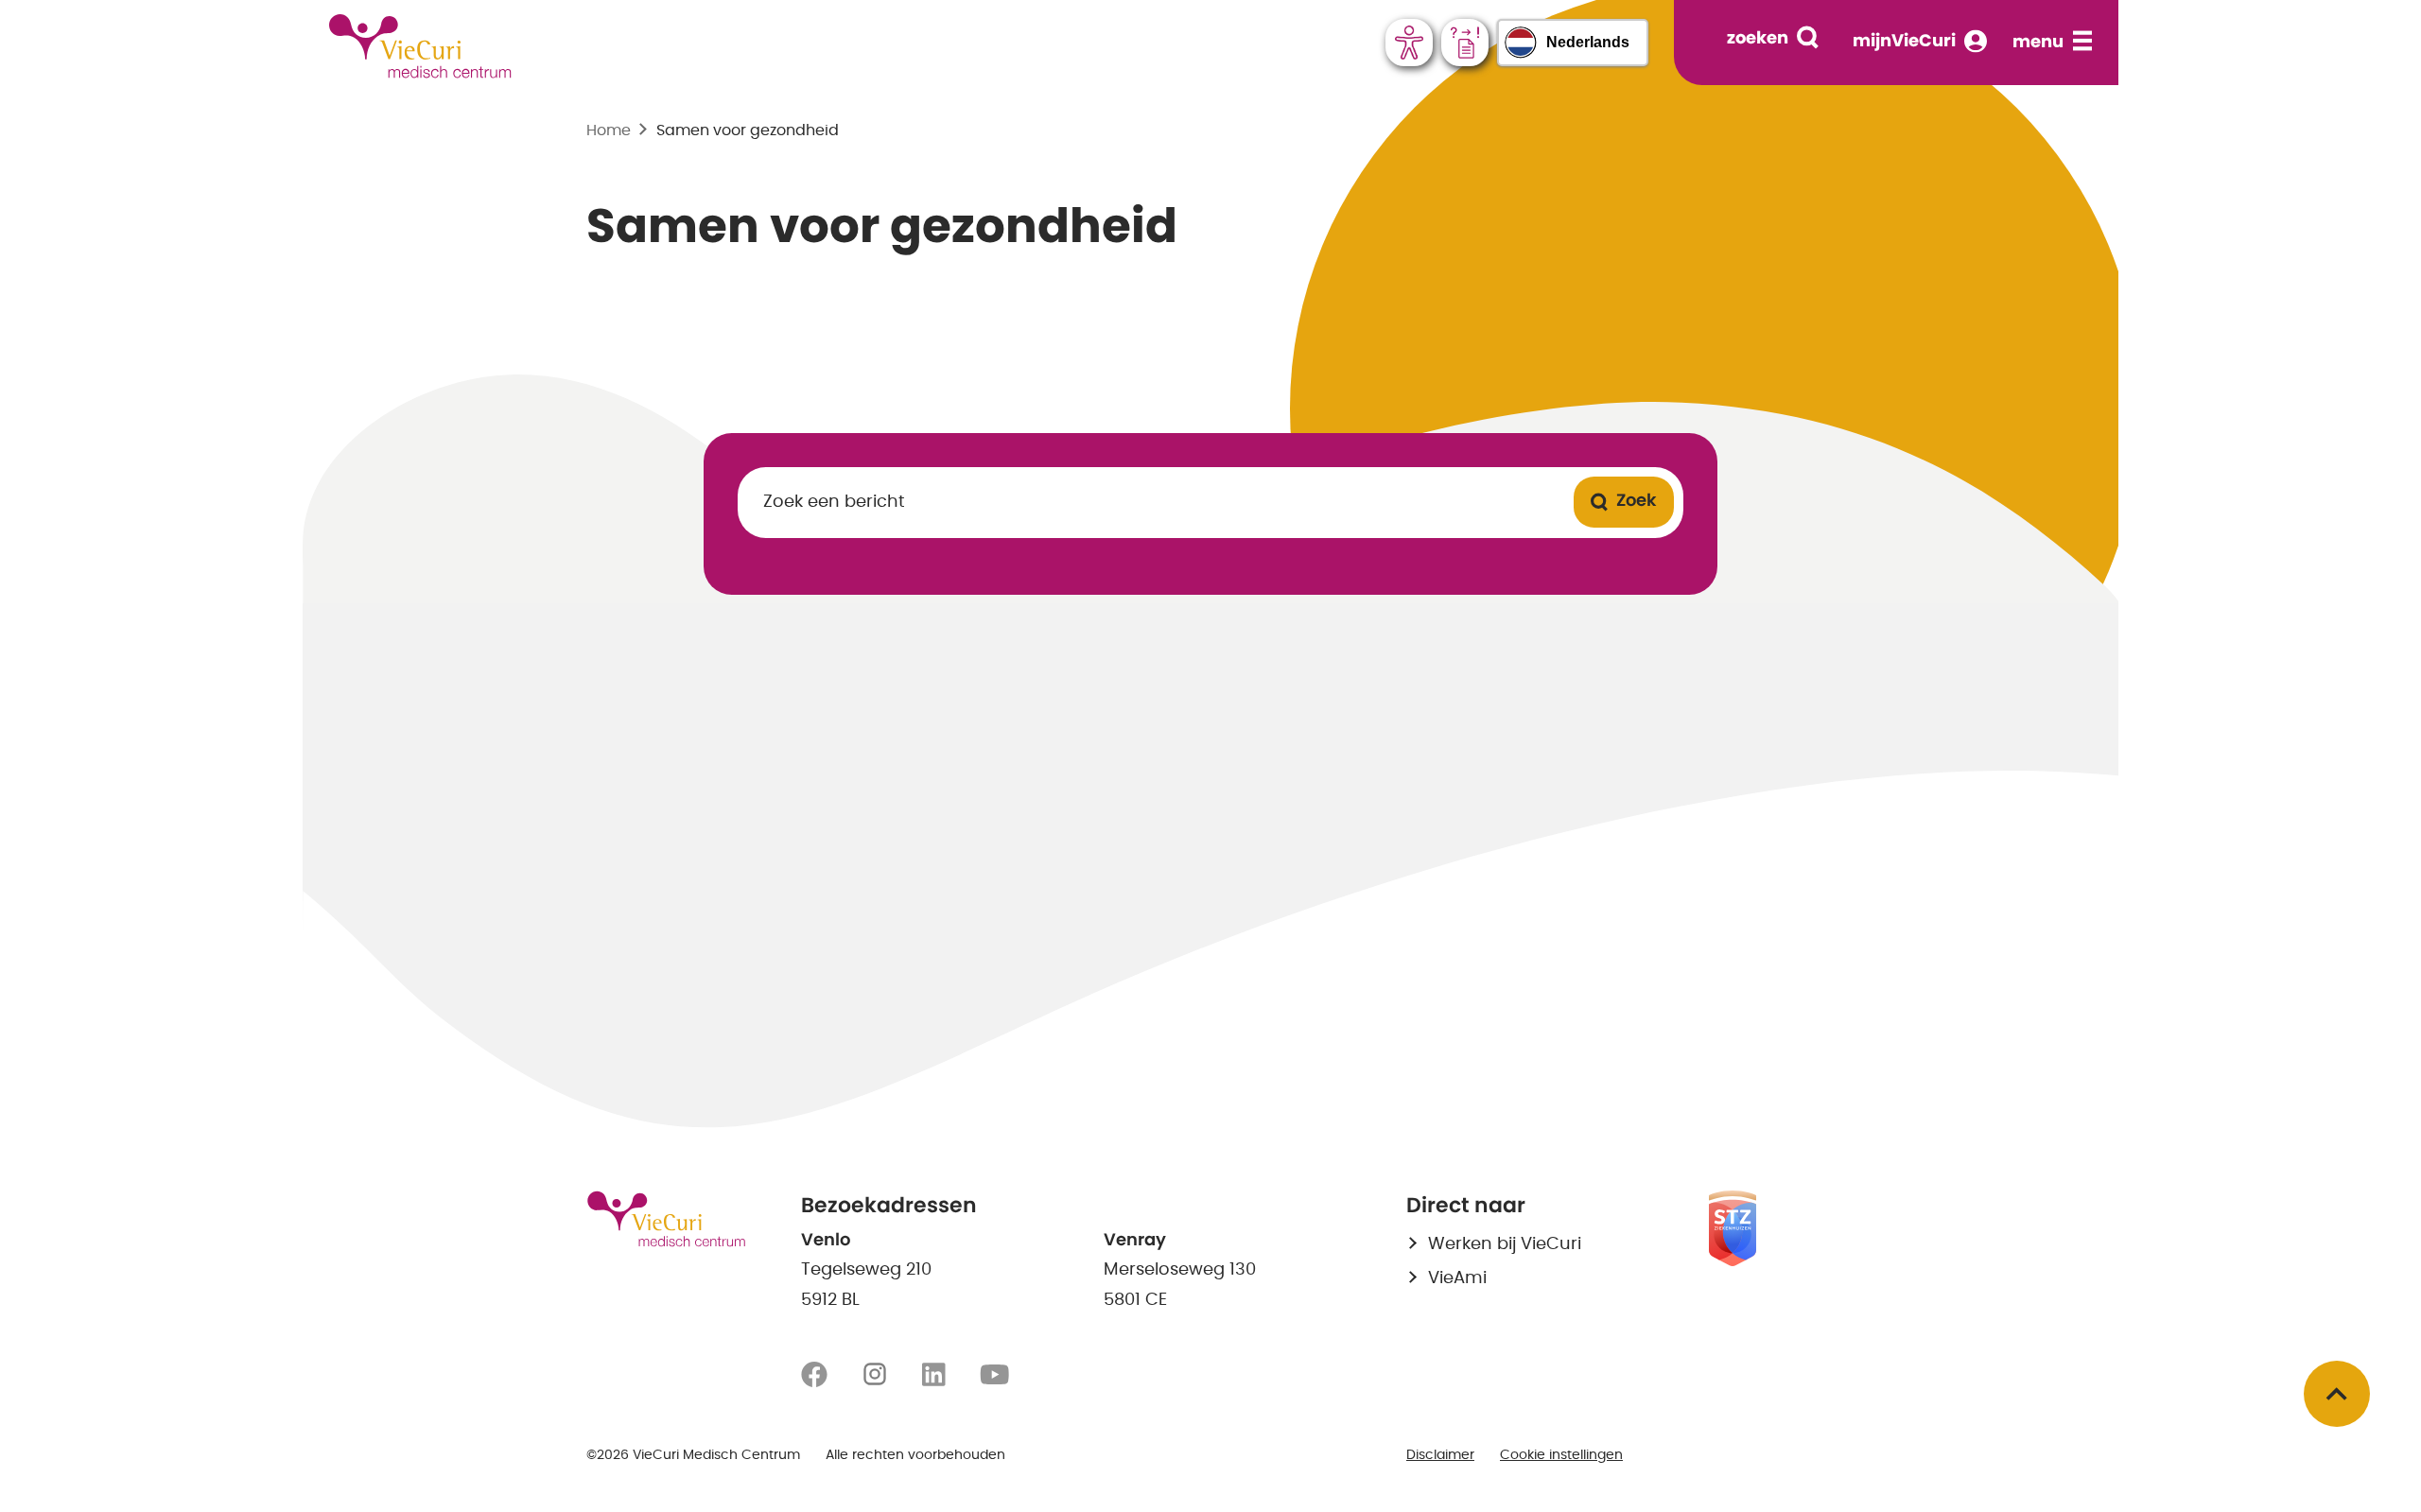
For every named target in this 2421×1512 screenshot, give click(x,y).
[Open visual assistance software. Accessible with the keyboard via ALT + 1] (1409, 43)
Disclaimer (1440, 1455)
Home (609, 130)
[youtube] (994, 1375)
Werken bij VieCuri (1505, 1244)
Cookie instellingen (1561, 1455)
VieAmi (1457, 1278)
